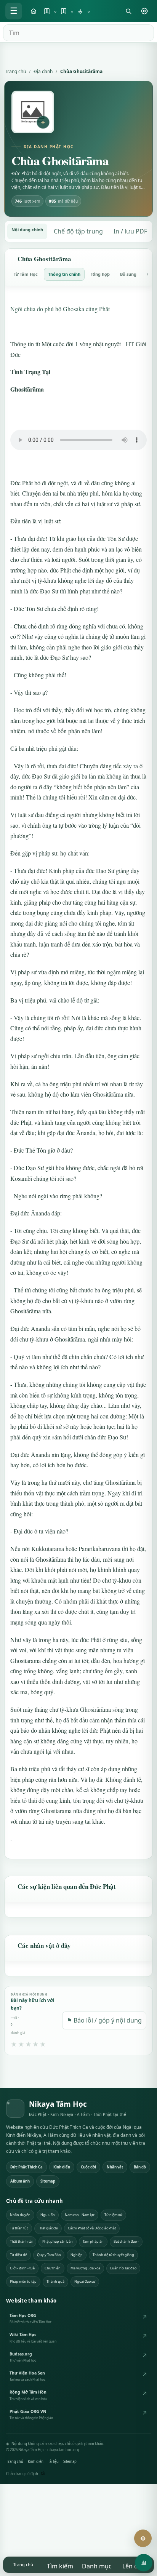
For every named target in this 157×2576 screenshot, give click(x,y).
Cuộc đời (88, 2167)
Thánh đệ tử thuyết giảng (113, 2255)
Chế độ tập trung (78, 231)
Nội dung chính (27, 229)
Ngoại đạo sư (85, 2281)
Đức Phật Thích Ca (26, 2167)
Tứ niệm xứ (113, 2215)
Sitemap (48, 2181)
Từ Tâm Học (26, 274)
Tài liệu (53, 2462)
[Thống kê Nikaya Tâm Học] (144, 2563)
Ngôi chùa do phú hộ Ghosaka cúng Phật (60, 309)
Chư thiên (53, 2268)
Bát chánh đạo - (126, 2241)
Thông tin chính (64, 274)
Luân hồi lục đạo (123, 2268)
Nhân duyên (20, 2215)
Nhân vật (115, 2167)
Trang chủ (15, 71)
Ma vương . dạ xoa (85, 2268)
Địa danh (43, 71)
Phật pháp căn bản (58, 2241)
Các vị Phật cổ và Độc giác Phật (92, 2228)
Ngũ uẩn (48, 2215)
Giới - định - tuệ (22, 2268)
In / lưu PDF (130, 231)
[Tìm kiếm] (128, 11)
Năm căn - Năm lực (80, 2215)
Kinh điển (62, 2167)
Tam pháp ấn (93, 2241)
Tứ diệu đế (18, 2255)
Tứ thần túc (19, 2228)
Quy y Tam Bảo (49, 2255)
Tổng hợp (100, 274)
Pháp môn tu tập (23, 2281)
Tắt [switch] (43, 2474)
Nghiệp (77, 2255)
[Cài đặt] (144, 11)
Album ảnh (20, 2181)
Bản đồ (140, 2167)
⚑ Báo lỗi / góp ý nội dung (104, 2020)
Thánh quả (55, 2281)
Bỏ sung (128, 274)
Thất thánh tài (21, 2241)
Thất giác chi (48, 2228)
